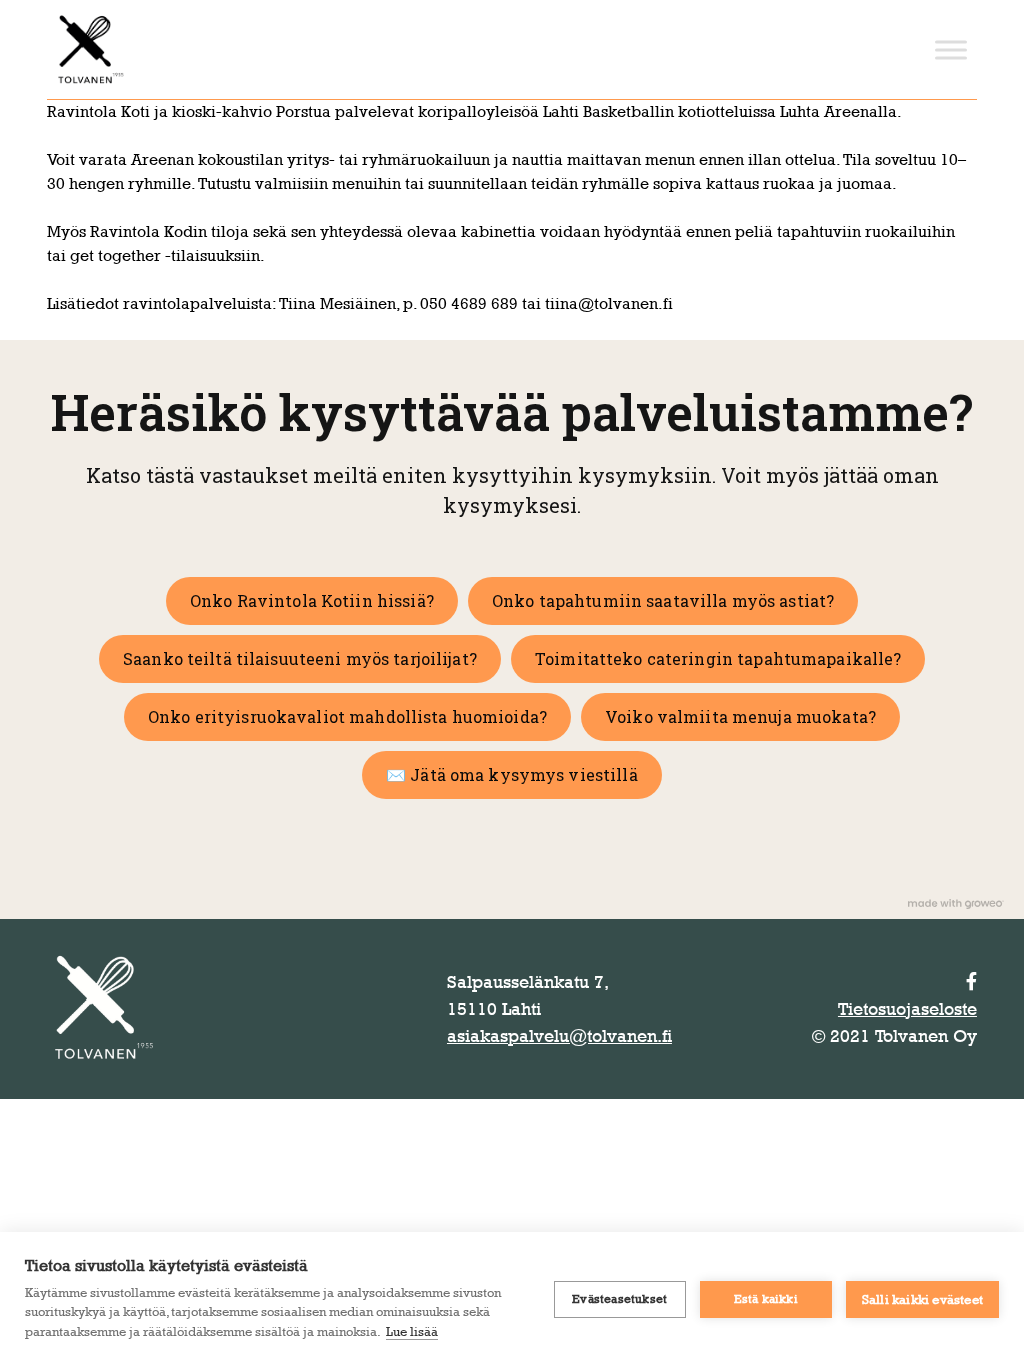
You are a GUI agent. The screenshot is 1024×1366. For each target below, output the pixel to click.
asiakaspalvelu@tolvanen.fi (559, 1036)
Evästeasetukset (619, 1299)
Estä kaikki (766, 1299)
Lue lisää (412, 1331)
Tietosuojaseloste (907, 1009)
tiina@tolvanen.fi (609, 303)
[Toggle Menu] (951, 49)
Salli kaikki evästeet (922, 1299)
